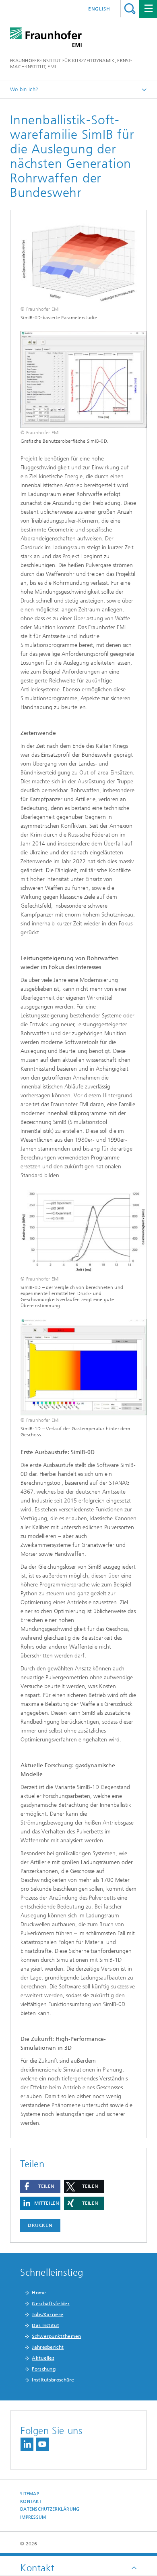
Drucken (40, 2225)
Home (39, 2293)
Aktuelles (43, 2358)
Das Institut (45, 2325)
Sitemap (30, 2494)
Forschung (44, 2369)
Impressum (33, 2517)
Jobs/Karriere (48, 2314)
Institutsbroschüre (53, 2380)
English (99, 9)
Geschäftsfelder (51, 2304)
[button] (40, 2186)
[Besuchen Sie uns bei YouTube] (42, 2444)
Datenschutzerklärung (50, 2509)
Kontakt (31, 2502)
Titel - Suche (130, 9)
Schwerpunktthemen (56, 2336)
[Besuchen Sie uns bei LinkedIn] (27, 2444)
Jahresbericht (48, 2347)
